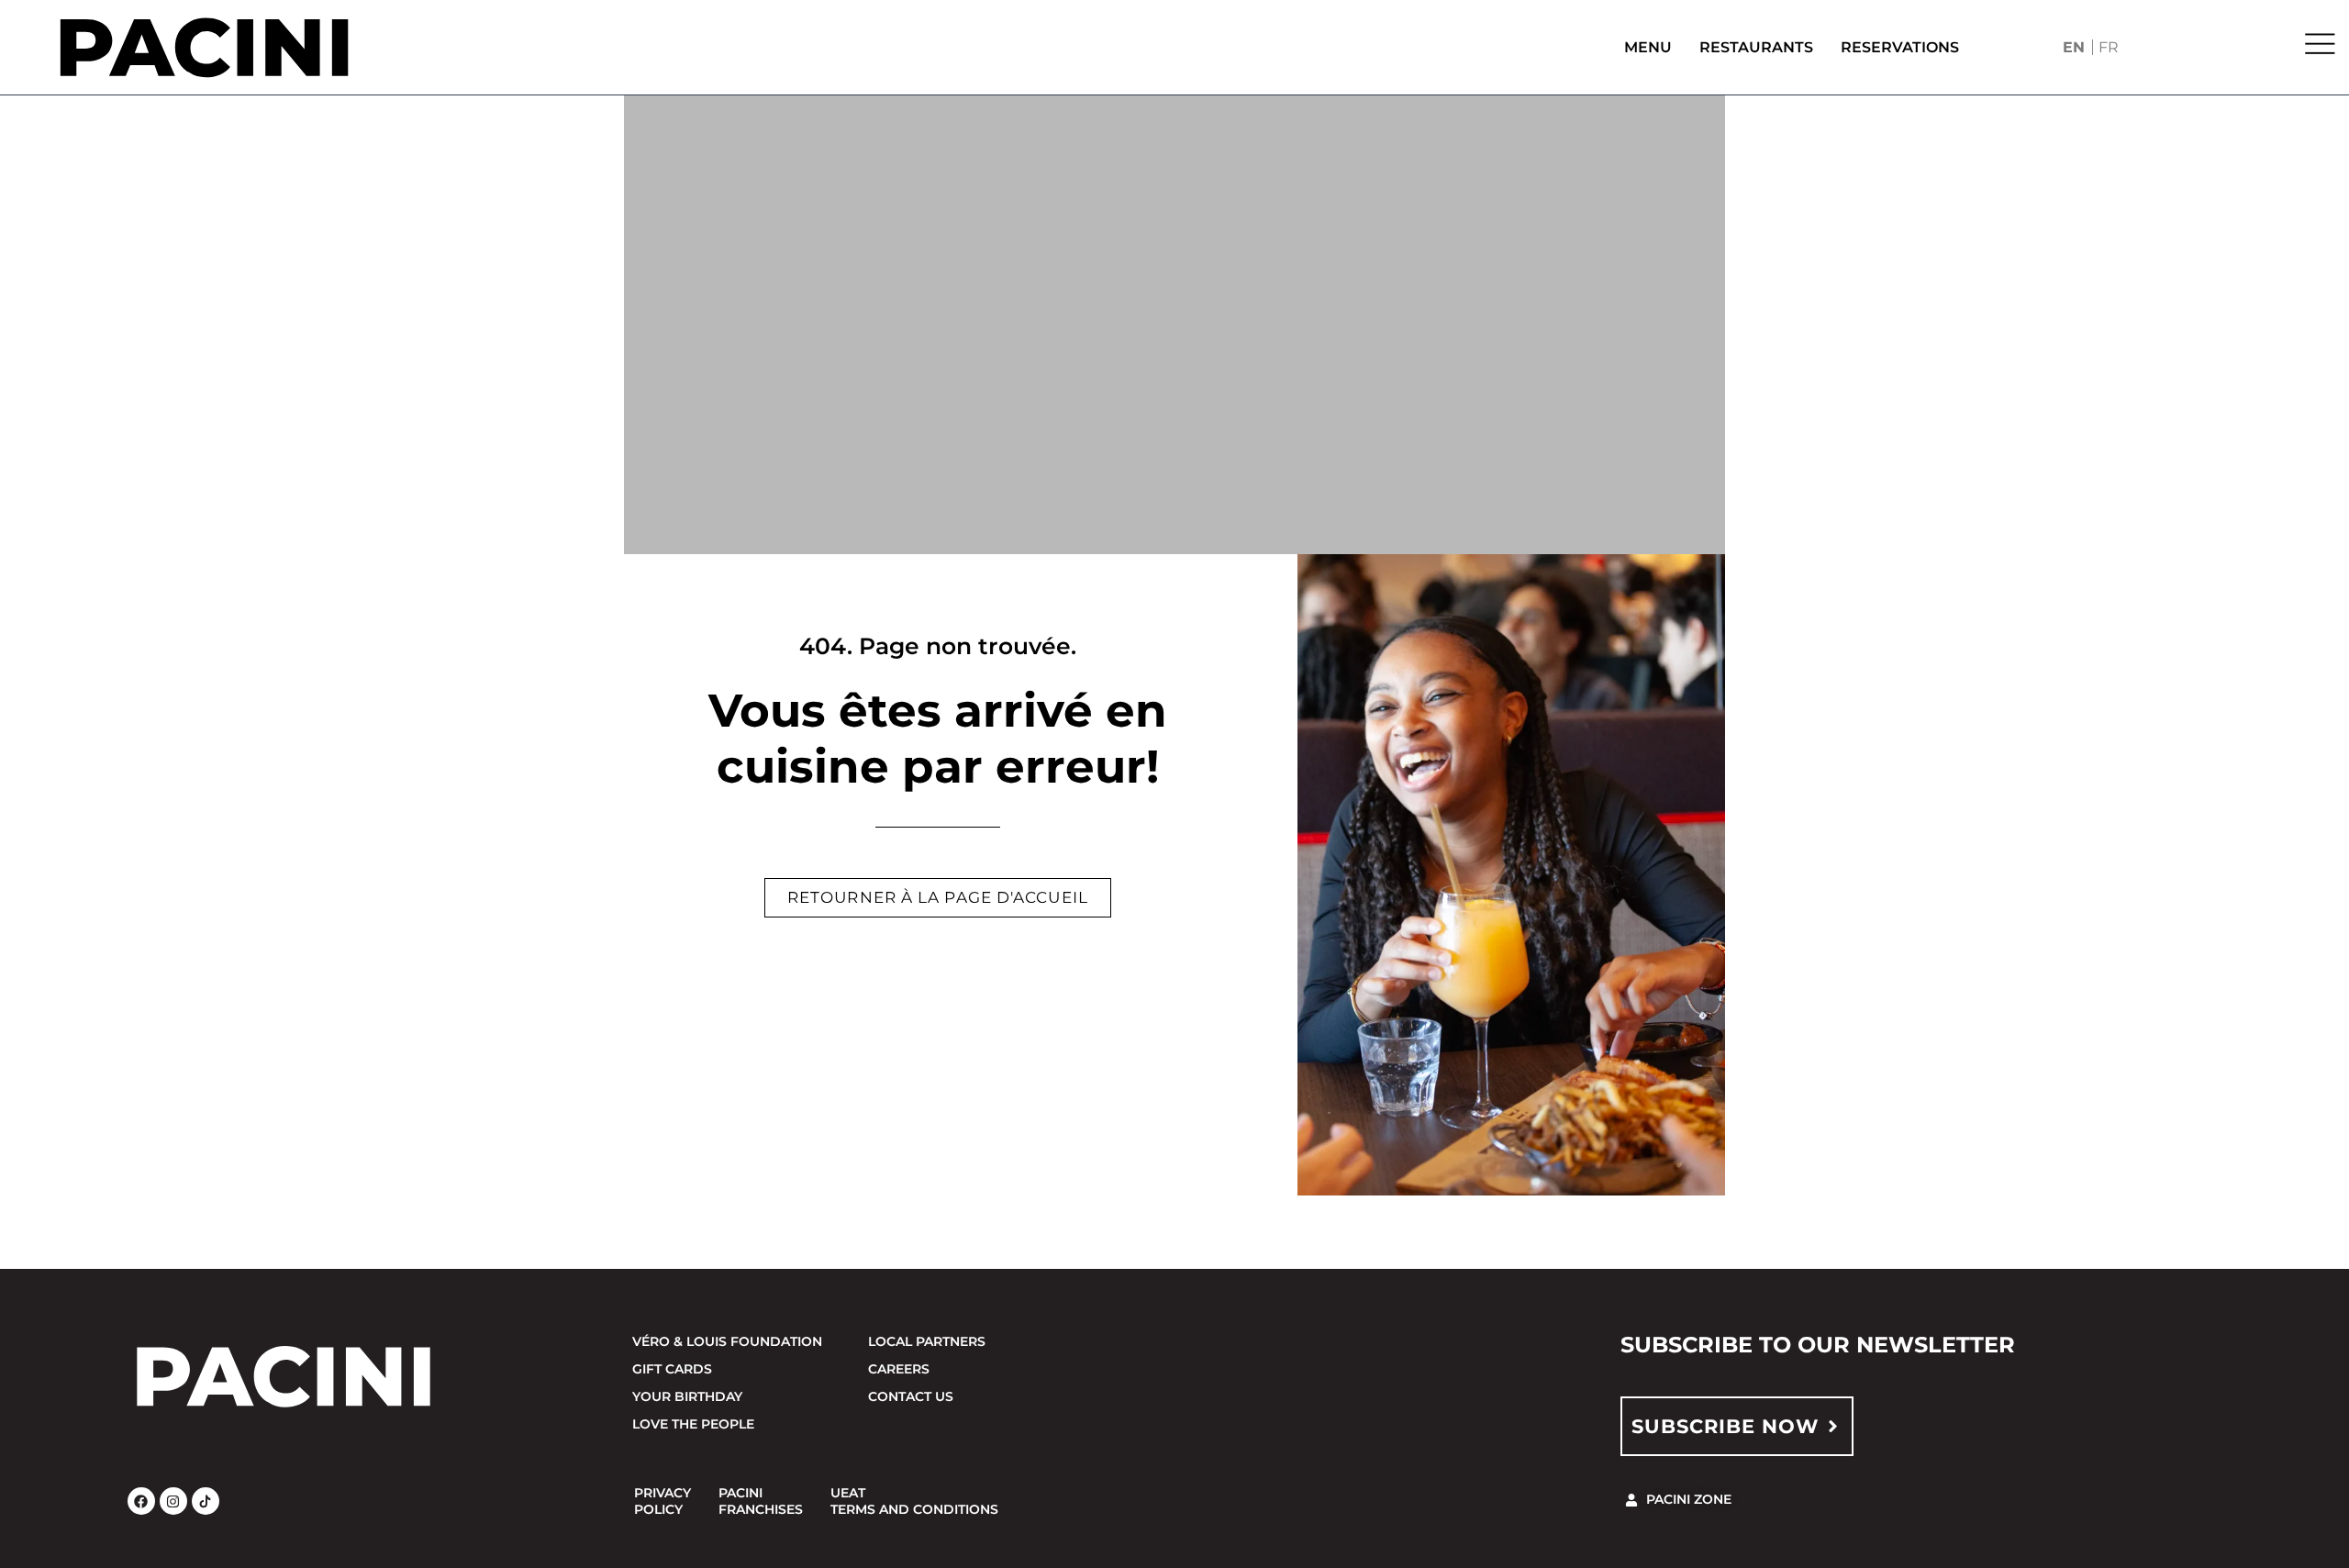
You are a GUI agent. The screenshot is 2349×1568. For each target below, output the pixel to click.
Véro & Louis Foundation (727, 1341)
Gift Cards (672, 1369)
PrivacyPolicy (662, 1501)
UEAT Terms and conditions (914, 1501)
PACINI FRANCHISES (761, 1501)
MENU (1648, 47)
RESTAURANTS (1756, 47)
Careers (899, 1369)
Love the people (693, 1424)
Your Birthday (687, 1396)
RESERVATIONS (1900, 47)
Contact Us (911, 1396)
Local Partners (927, 1341)
